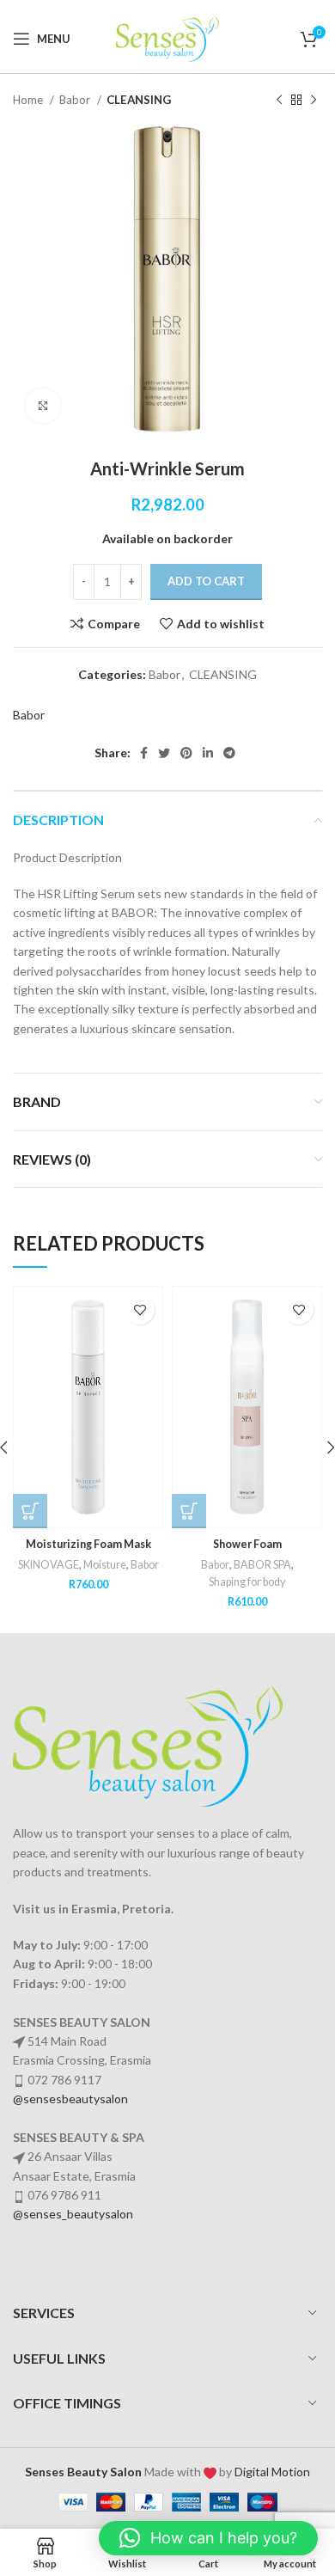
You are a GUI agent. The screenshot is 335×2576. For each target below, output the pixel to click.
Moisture (105, 1565)
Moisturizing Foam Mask (88, 1544)
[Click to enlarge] (43, 406)
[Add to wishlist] (140, 1309)
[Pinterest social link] (186, 753)
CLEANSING (139, 100)
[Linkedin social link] (208, 753)
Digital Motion (272, 2472)
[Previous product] (279, 101)
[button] (30, 1511)
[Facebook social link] (144, 753)
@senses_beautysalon (73, 2214)
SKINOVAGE (49, 1565)
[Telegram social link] (229, 753)
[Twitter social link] (164, 753)
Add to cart (206, 581)
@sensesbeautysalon (70, 2099)
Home (29, 100)
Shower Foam (247, 1544)
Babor (76, 100)
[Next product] (314, 101)
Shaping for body (247, 1582)
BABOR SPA (262, 1565)
